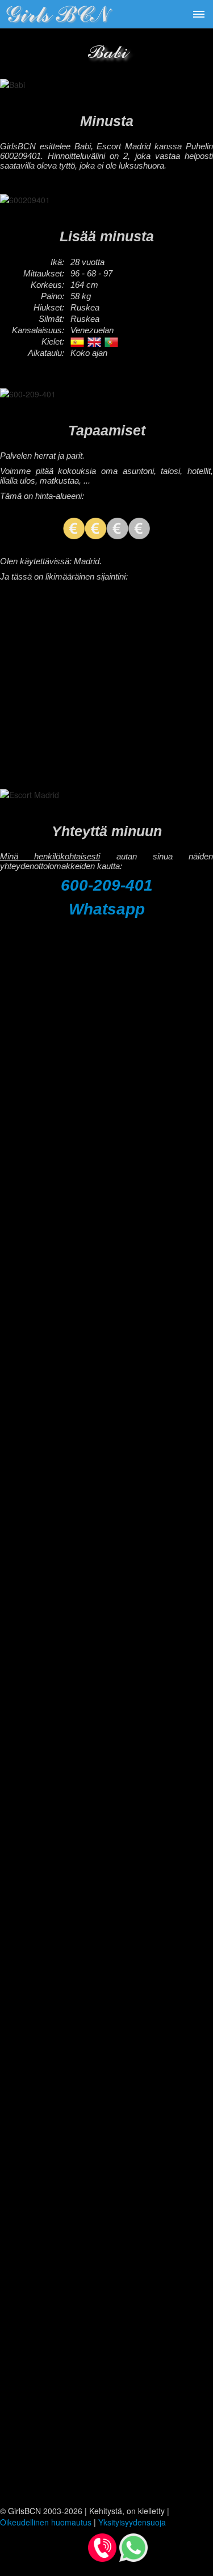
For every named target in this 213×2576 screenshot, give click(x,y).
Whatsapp (107, 909)
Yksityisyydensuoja (132, 2522)
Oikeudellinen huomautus (46, 2522)
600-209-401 (107, 885)
